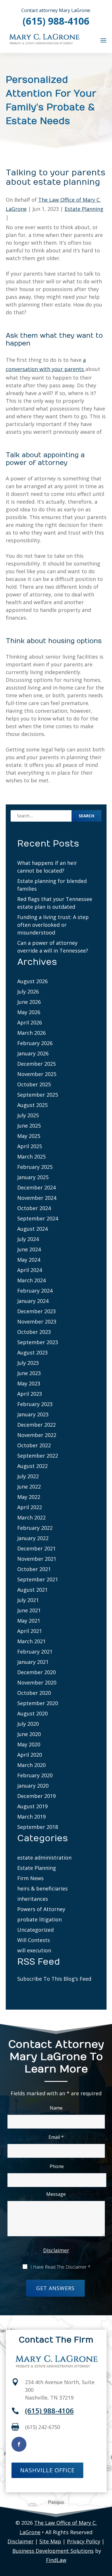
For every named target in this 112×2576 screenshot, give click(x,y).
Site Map (50, 2541)
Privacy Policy (84, 2541)
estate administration (44, 1858)
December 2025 (36, 1064)
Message (56, 2194)
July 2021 (28, 1600)
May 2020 (29, 1744)
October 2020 (34, 1693)
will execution (34, 1950)
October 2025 (34, 1084)
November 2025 (37, 1074)
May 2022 (29, 1497)
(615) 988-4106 (56, 21)
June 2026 (29, 1002)
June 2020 (29, 1734)
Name (56, 2108)
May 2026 (29, 1012)
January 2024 (33, 1301)
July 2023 (28, 1363)
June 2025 (29, 1126)
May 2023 (29, 1383)
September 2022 (38, 1456)
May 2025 (29, 1136)
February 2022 (35, 1528)
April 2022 (30, 1507)
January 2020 (33, 1786)
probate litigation (39, 1919)
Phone (57, 2166)
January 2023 (33, 1414)
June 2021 (29, 1610)
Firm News (30, 1878)
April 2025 (30, 1146)
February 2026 (35, 1043)
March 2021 (31, 1641)
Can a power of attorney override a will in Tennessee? (53, 947)
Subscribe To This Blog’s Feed (54, 1979)
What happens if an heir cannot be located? (47, 867)
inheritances (33, 1899)
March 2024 (31, 1280)
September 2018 (38, 1827)
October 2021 (34, 1569)
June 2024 (29, 1249)
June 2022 (29, 1487)
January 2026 (33, 1053)
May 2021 (29, 1621)
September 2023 (38, 1342)
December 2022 (36, 1425)
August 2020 (32, 1713)
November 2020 (37, 1682)
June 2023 (29, 1373)
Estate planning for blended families (52, 885)
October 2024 (34, 1208)
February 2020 (35, 1775)
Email (56, 2137)
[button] (103, 40)
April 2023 (30, 1394)
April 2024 (30, 1270)
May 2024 (29, 1260)
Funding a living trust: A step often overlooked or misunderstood (53, 925)
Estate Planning (84, 209)
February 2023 (35, 1404)
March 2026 (31, 1033)
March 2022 (31, 1517)
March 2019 (31, 1817)
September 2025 (38, 1095)
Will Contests (34, 1940)
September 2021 (38, 1579)
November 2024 (37, 1198)
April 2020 (30, 1755)
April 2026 (30, 1022)
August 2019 (32, 1806)
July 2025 (28, 1115)
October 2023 (34, 1332)
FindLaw (56, 2560)
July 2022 (28, 1476)
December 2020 (36, 1672)
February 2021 (35, 1652)
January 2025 (33, 1177)
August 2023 (32, 1352)
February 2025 (35, 1167)
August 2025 (32, 1105)
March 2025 (31, 1157)
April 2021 (30, 1631)
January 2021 (33, 1662)
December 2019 (36, 1796)
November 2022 (37, 1435)
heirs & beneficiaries (43, 1888)
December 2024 (36, 1187)
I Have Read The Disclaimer (60, 2267)
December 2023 (36, 1311)
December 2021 (36, 1548)
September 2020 (38, 1703)
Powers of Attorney (41, 1909)
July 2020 (28, 1724)
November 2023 (37, 1322)
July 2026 (28, 991)
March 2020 (31, 1765)
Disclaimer (56, 2250)
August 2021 (32, 1590)
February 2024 (35, 1291)
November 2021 (37, 1559)
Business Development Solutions (53, 2551)
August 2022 (32, 1466)
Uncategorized (35, 1930)
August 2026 (32, 981)
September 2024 (38, 1218)
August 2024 (32, 1229)
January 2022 (33, 1538)
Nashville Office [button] (47, 2470)
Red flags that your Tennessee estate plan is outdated (55, 903)
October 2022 (34, 1445)
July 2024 (28, 1239)
